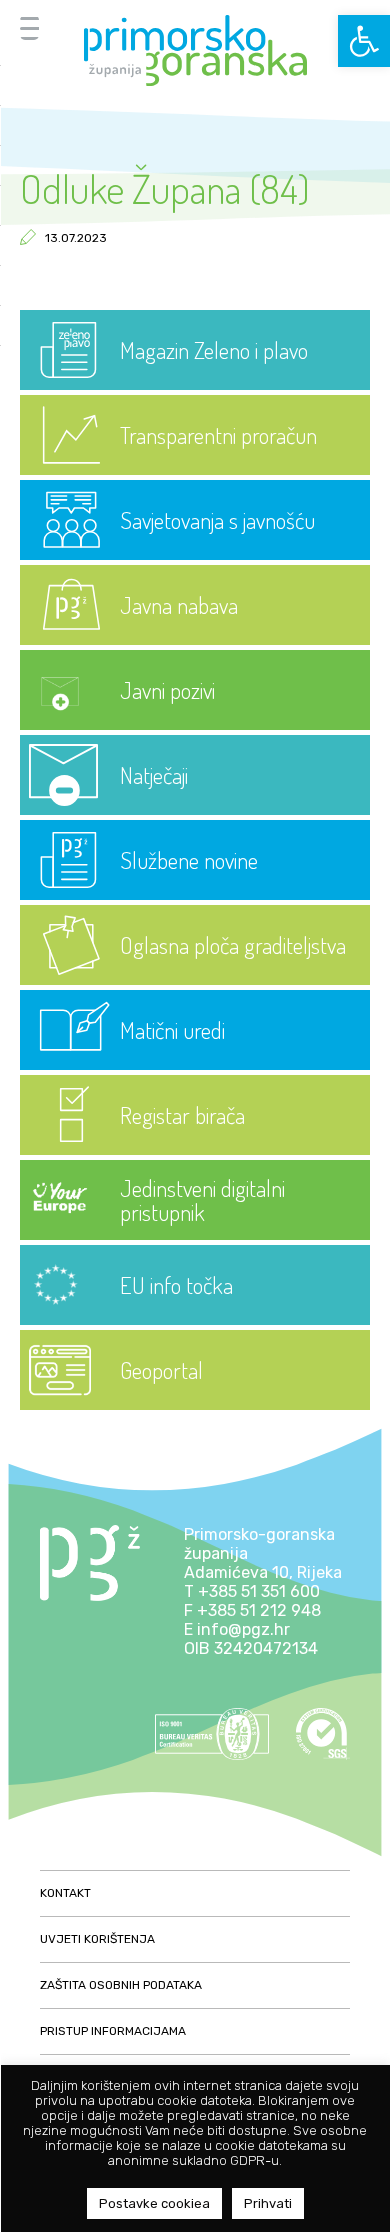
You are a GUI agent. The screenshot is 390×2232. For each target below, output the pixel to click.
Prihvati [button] (268, 2203)
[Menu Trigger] (29, 27)
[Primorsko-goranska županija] (195, 50)
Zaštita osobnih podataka (121, 1985)
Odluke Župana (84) (165, 188)
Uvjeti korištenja (97, 1939)
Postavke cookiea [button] (154, 2203)
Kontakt (65, 1893)
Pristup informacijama (113, 2031)
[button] (364, 41)
